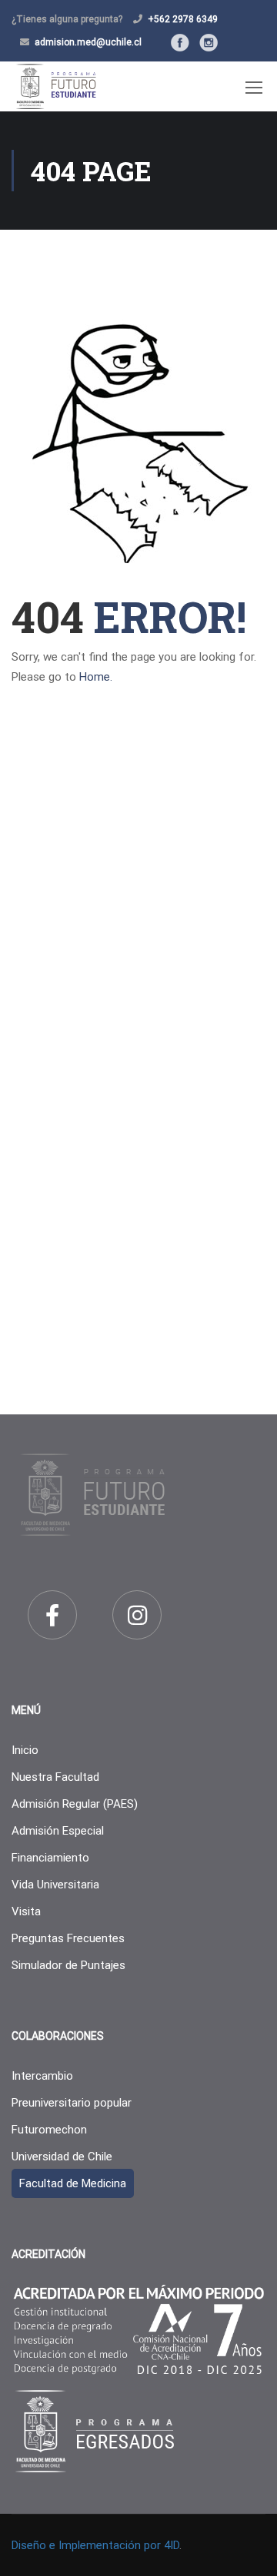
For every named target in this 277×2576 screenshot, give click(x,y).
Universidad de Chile (62, 2157)
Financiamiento (50, 1858)
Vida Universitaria (55, 1885)
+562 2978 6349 (183, 19)
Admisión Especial (58, 1831)
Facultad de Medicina (73, 2183)
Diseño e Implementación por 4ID (95, 2545)
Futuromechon (49, 2130)
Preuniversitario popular (72, 2103)
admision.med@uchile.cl (88, 42)
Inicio (25, 1750)
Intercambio (42, 2076)
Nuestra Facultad (55, 1777)
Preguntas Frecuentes (68, 1938)
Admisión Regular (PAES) (75, 1804)
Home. (96, 677)
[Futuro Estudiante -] (56, 86)
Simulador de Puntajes (68, 1965)
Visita (26, 1911)
